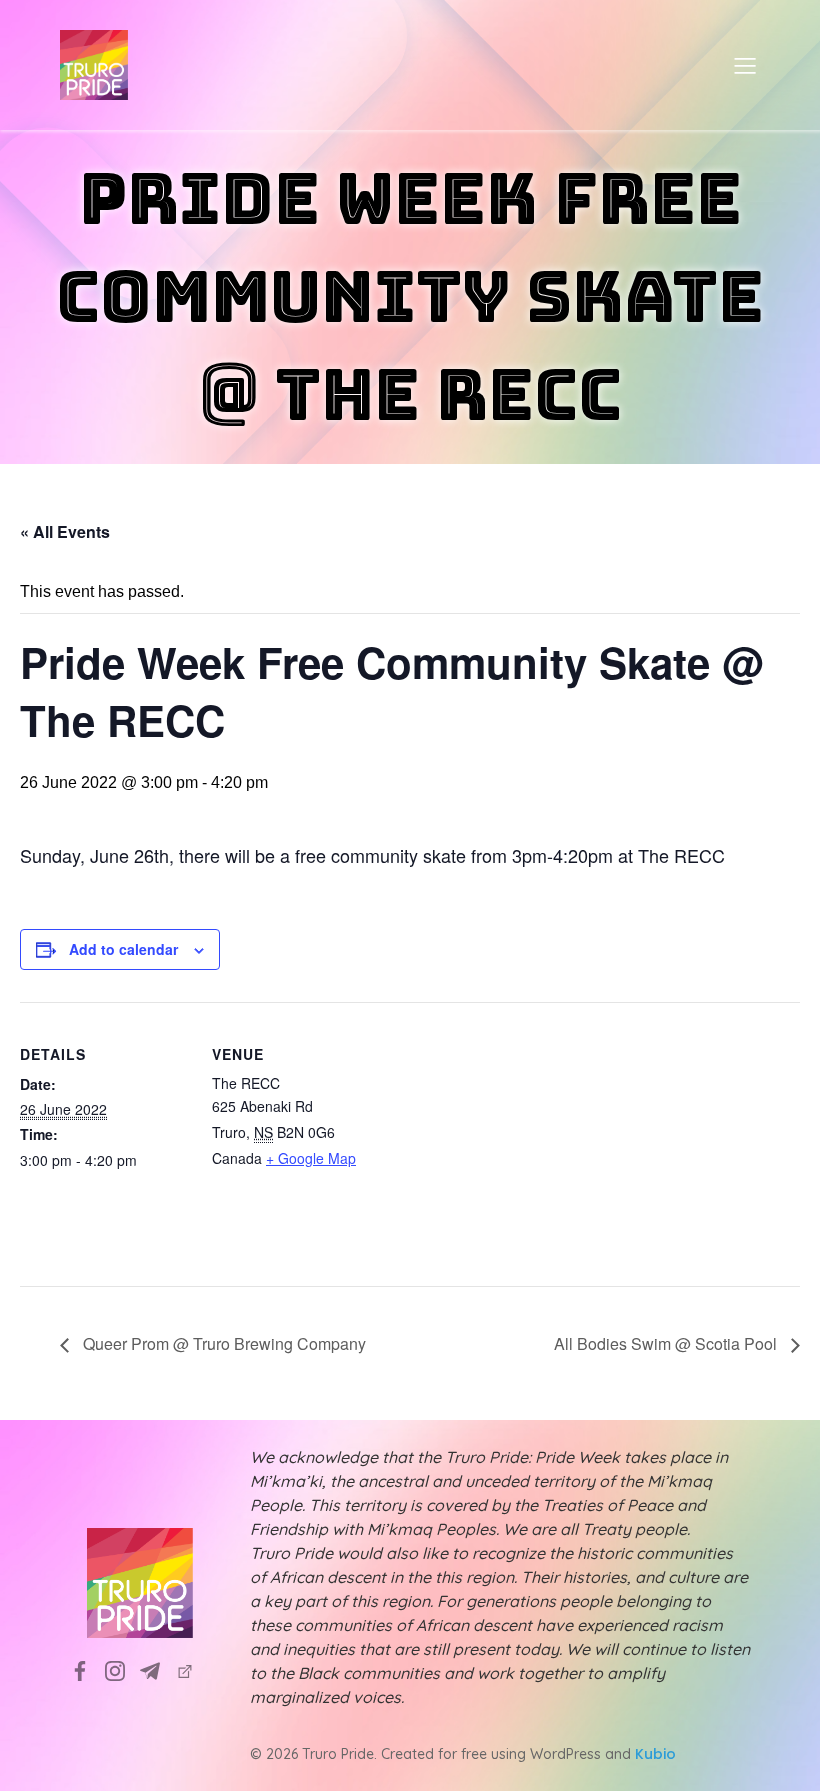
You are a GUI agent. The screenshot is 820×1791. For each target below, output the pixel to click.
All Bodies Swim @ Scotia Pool (667, 1343)
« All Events (65, 531)
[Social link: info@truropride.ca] (157, 1671)
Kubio (655, 1754)
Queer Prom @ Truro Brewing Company (222, 1343)
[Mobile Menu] (745, 65)
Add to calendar (123, 949)
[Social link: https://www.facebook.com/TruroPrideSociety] (87, 1671)
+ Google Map (311, 1158)
